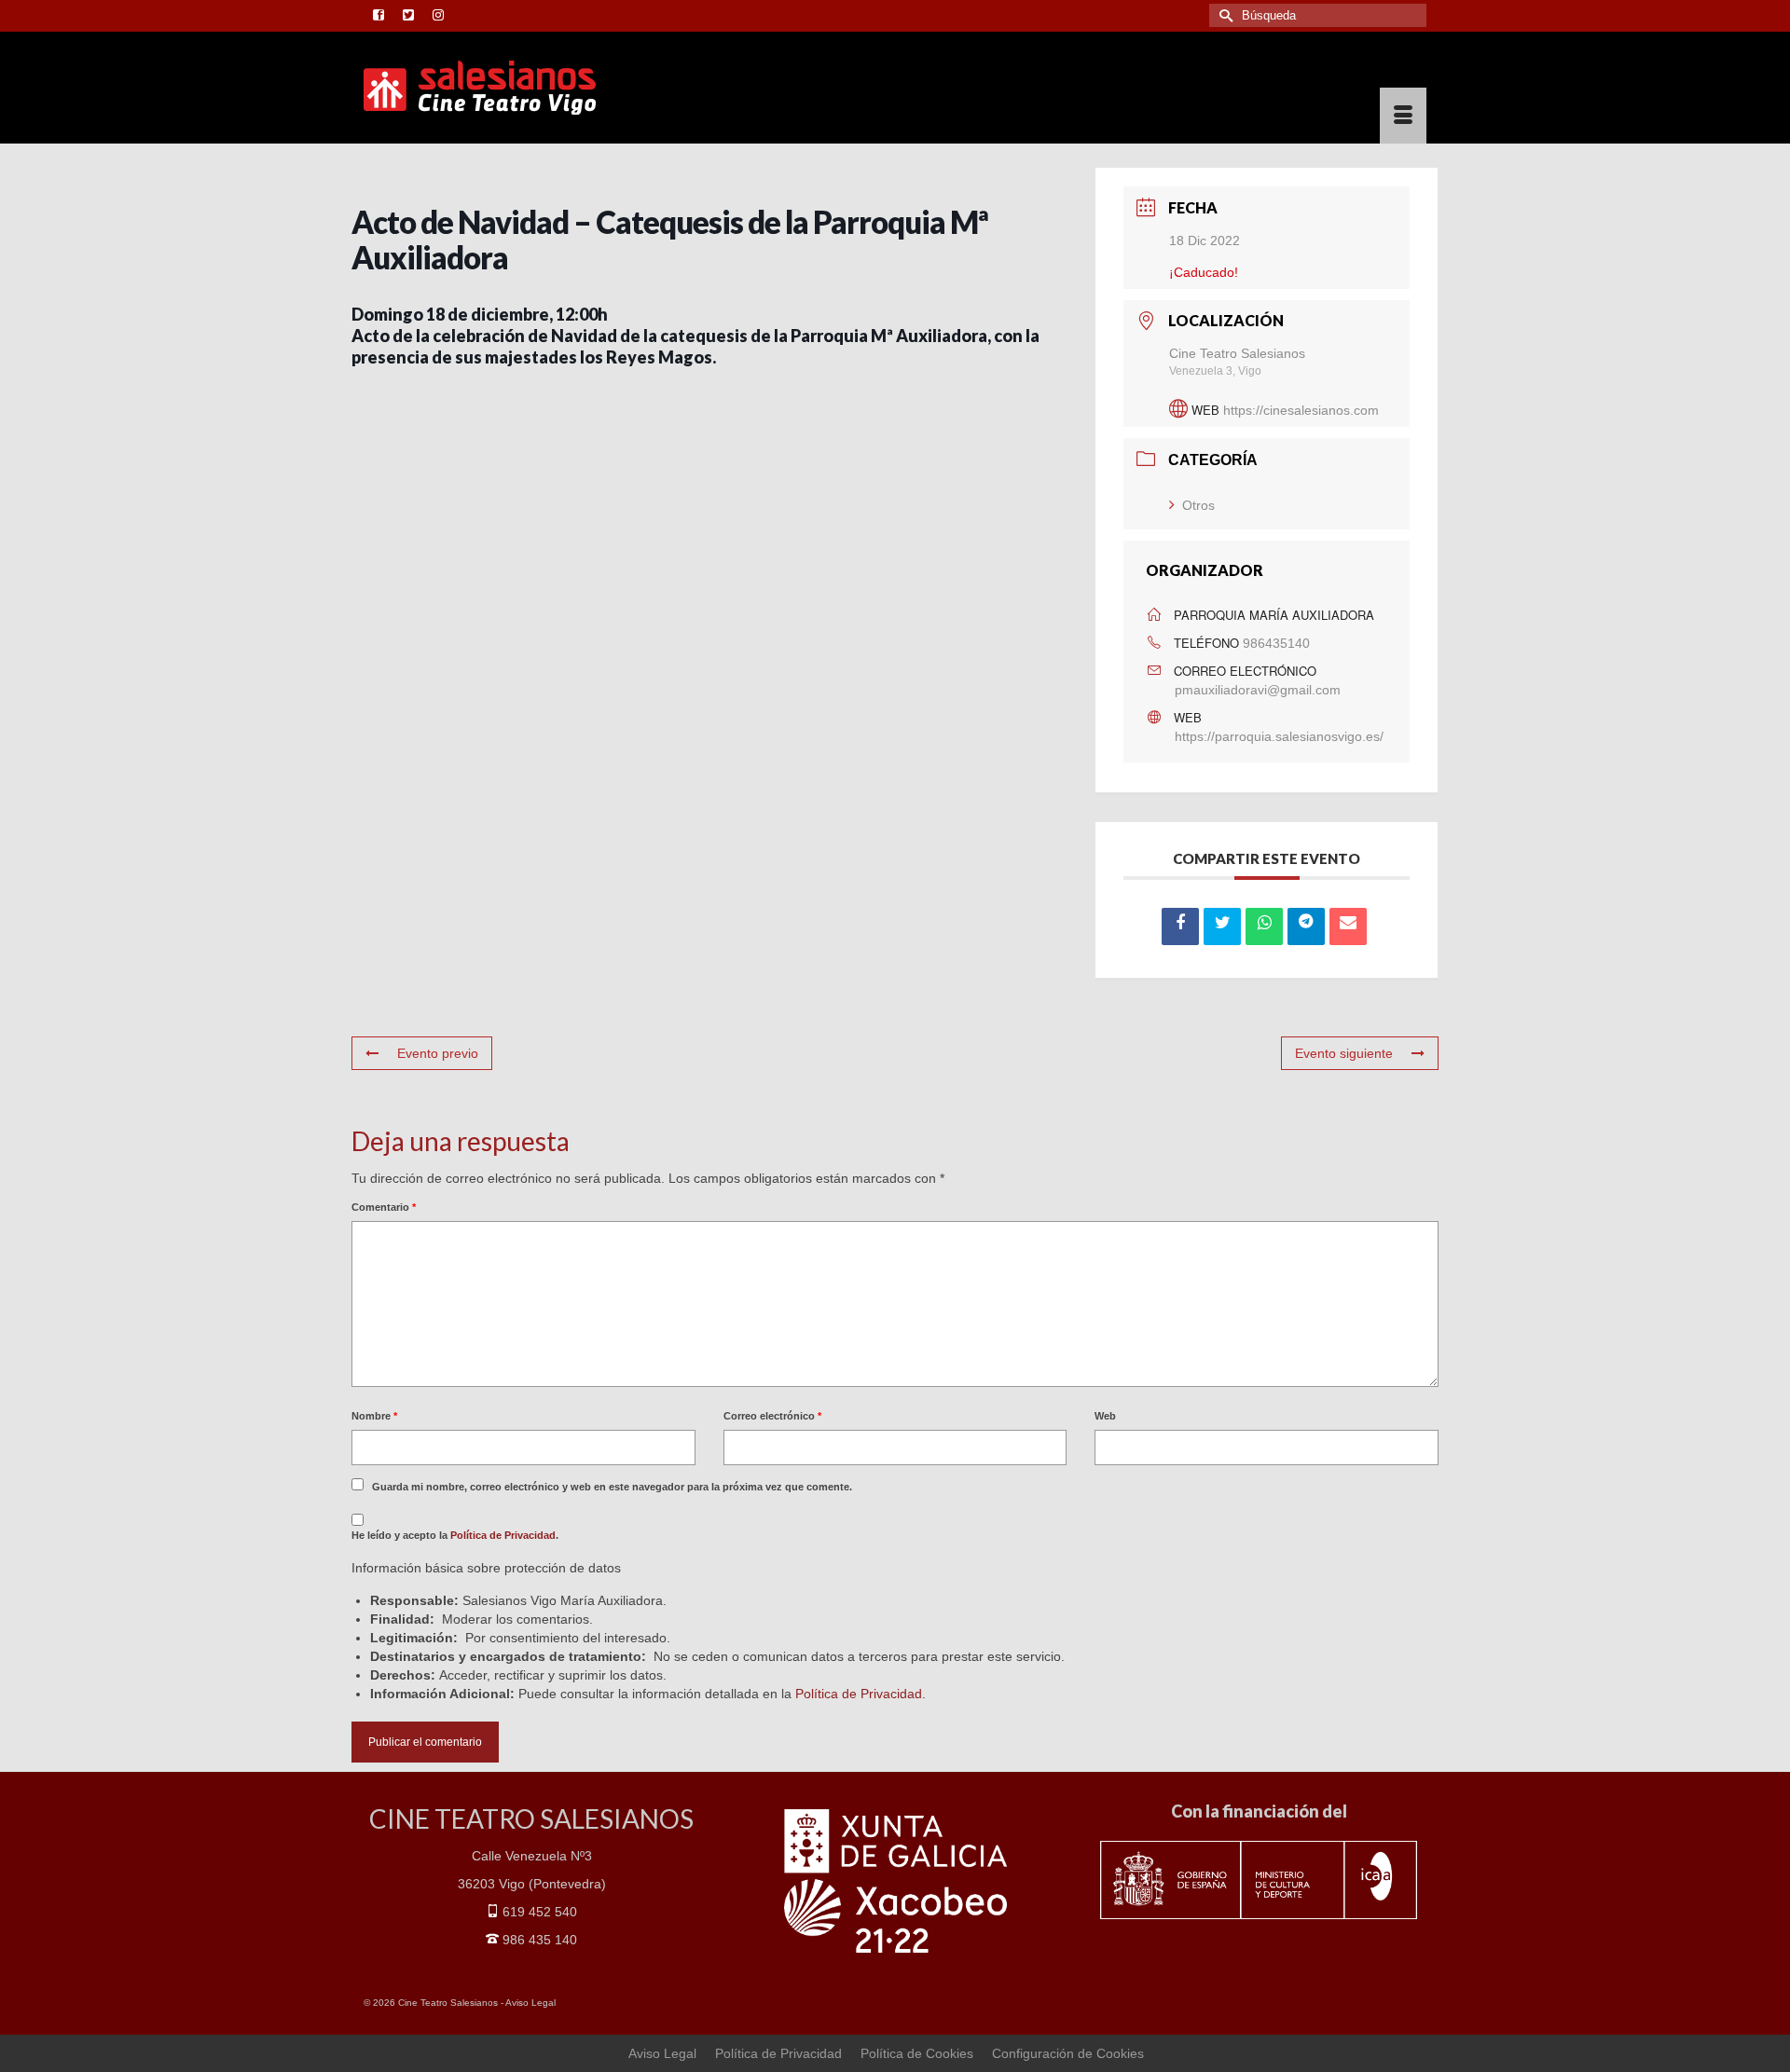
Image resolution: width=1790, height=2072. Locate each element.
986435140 (1276, 643)
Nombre (374, 1416)
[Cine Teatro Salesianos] (531, 88)
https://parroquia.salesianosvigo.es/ (1279, 736)
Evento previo (438, 1053)
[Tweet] (1222, 926)
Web (1105, 1416)
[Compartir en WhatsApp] (1264, 926)
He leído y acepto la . (455, 1535)
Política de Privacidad (503, 1535)
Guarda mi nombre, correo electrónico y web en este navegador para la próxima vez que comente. (612, 1487)
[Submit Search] (1223, 15)
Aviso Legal (530, 2003)
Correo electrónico (772, 1416)
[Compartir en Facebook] (1180, 926)
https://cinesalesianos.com (1301, 410)
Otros (1198, 505)
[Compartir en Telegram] (1306, 926)
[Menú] (1403, 116)
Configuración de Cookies (1068, 2053)
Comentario (384, 1207)
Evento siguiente (1344, 1053)
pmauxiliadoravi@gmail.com (1258, 690)
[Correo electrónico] (1348, 926)
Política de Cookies (917, 2053)
